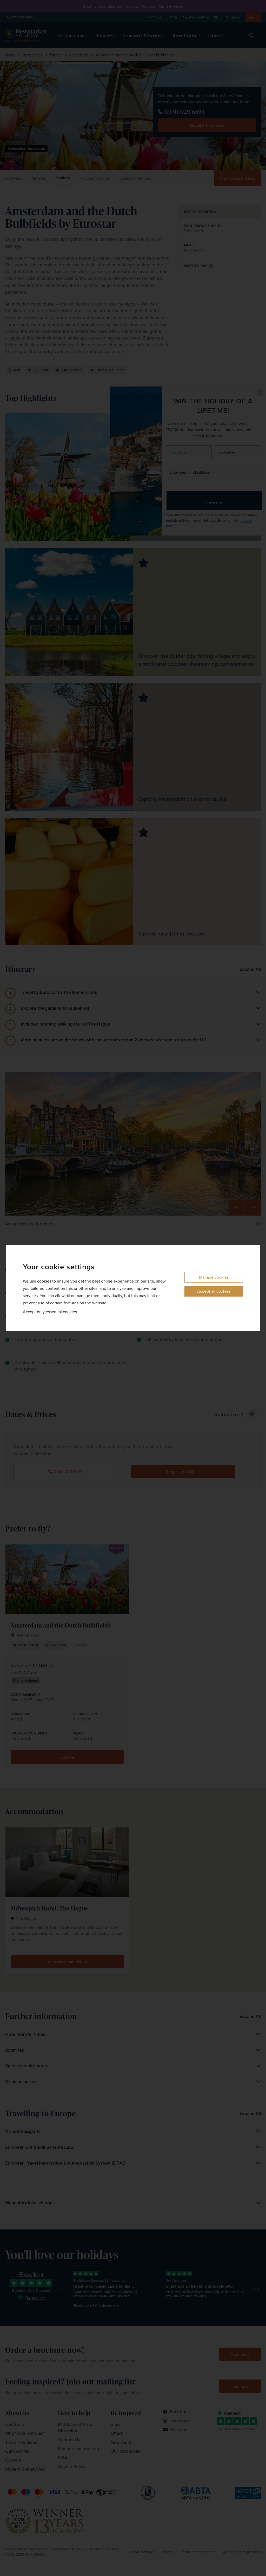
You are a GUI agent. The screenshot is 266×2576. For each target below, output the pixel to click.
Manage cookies (214, 1277)
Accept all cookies (214, 1291)
